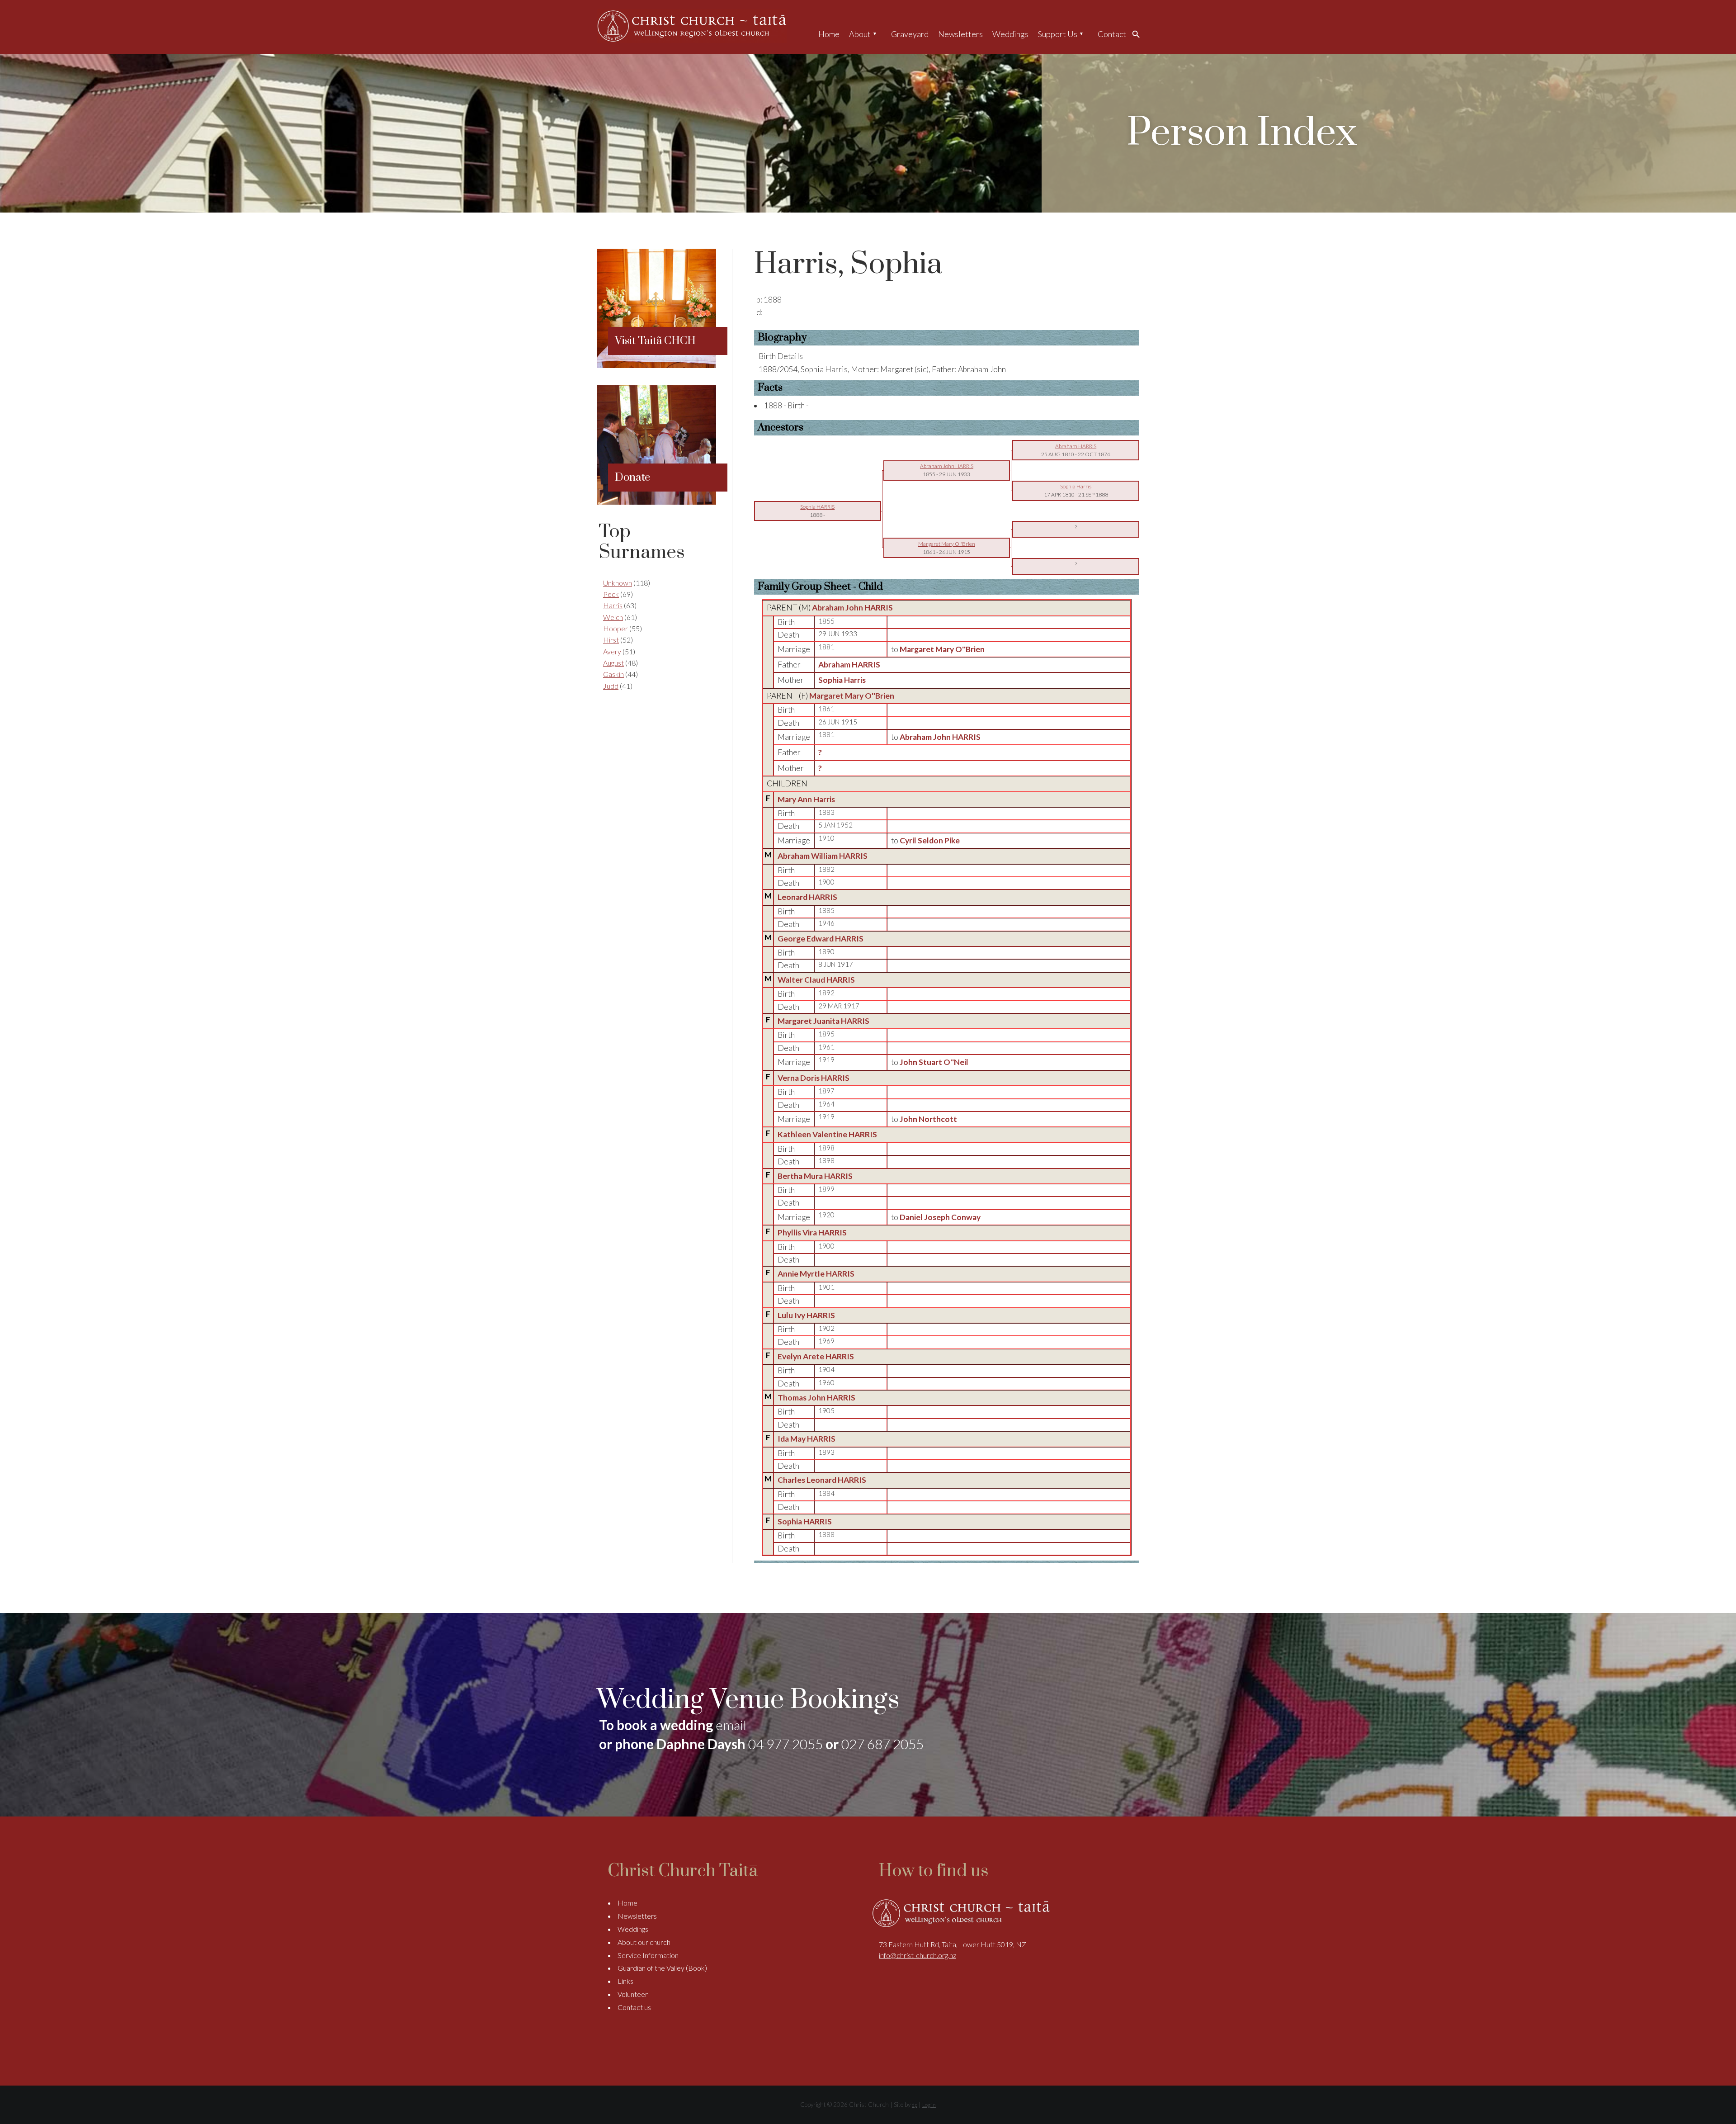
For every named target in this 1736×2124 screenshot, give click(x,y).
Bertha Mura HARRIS (815, 1176)
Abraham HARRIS (849, 665)
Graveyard (910, 34)
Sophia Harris (842, 680)
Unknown (618, 583)
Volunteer (633, 1994)
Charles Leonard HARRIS (822, 1480)
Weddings (1010, 34)
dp (915, 2105)
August (613, 663)
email (731, 1725)
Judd (611, 686)
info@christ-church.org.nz (918, 1955)
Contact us (634, 2007)
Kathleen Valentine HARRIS (827, 1134)
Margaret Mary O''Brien (852, 696)
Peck (611, 594)
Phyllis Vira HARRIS (812, 1232)
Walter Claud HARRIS (816, 980)
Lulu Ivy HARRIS (806, 1315)
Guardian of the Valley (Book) (662, 1968)
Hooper (616, 628)
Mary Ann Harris (806, 799)
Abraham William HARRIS (823, 856)
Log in (929, 2105)
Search (1138, 34)
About (860, 34)
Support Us (1058, 34)
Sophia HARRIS (805, 1521)
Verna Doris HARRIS (814, 1078)
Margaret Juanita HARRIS (823, 1021)
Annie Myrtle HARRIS (816, 1274)
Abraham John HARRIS (852, 608)
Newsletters (960, 34)
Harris (613, 605)
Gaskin (613, 674)
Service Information (648, 1955)
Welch (613, 617)
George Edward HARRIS (821, 939)
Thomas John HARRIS (816, 1398)
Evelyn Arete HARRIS (816, 1356)
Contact (1112, 34)
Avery (612, 651)
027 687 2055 (882, 1744)
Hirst (611, 640)
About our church (644, 1942)
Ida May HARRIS (807, 1439)
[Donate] (656, 502)
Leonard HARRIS (807, 897)
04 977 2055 (785, 1744)
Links (625, 1981)
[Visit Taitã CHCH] (656, 365)
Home (829, 34)
